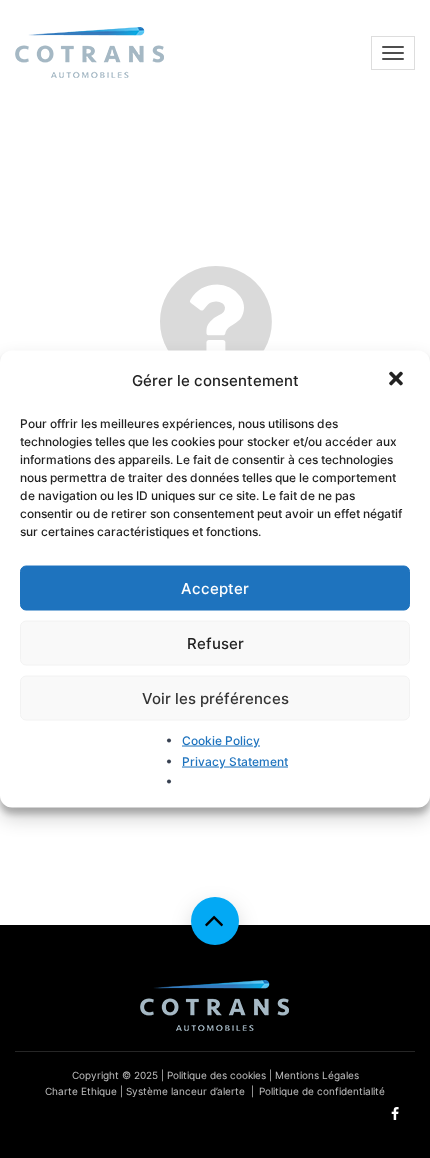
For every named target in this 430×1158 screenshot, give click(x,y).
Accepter (215, 587)
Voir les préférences (215, 697)
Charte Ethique (81, 1091)
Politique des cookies (216, 1075)
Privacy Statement (235, 760)
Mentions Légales (317, 1075)
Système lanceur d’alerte (185, 1091)
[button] (398, 380)
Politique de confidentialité (322, 1091)
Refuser (215, 642)
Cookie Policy (221, 740)
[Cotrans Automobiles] (90, 52)
